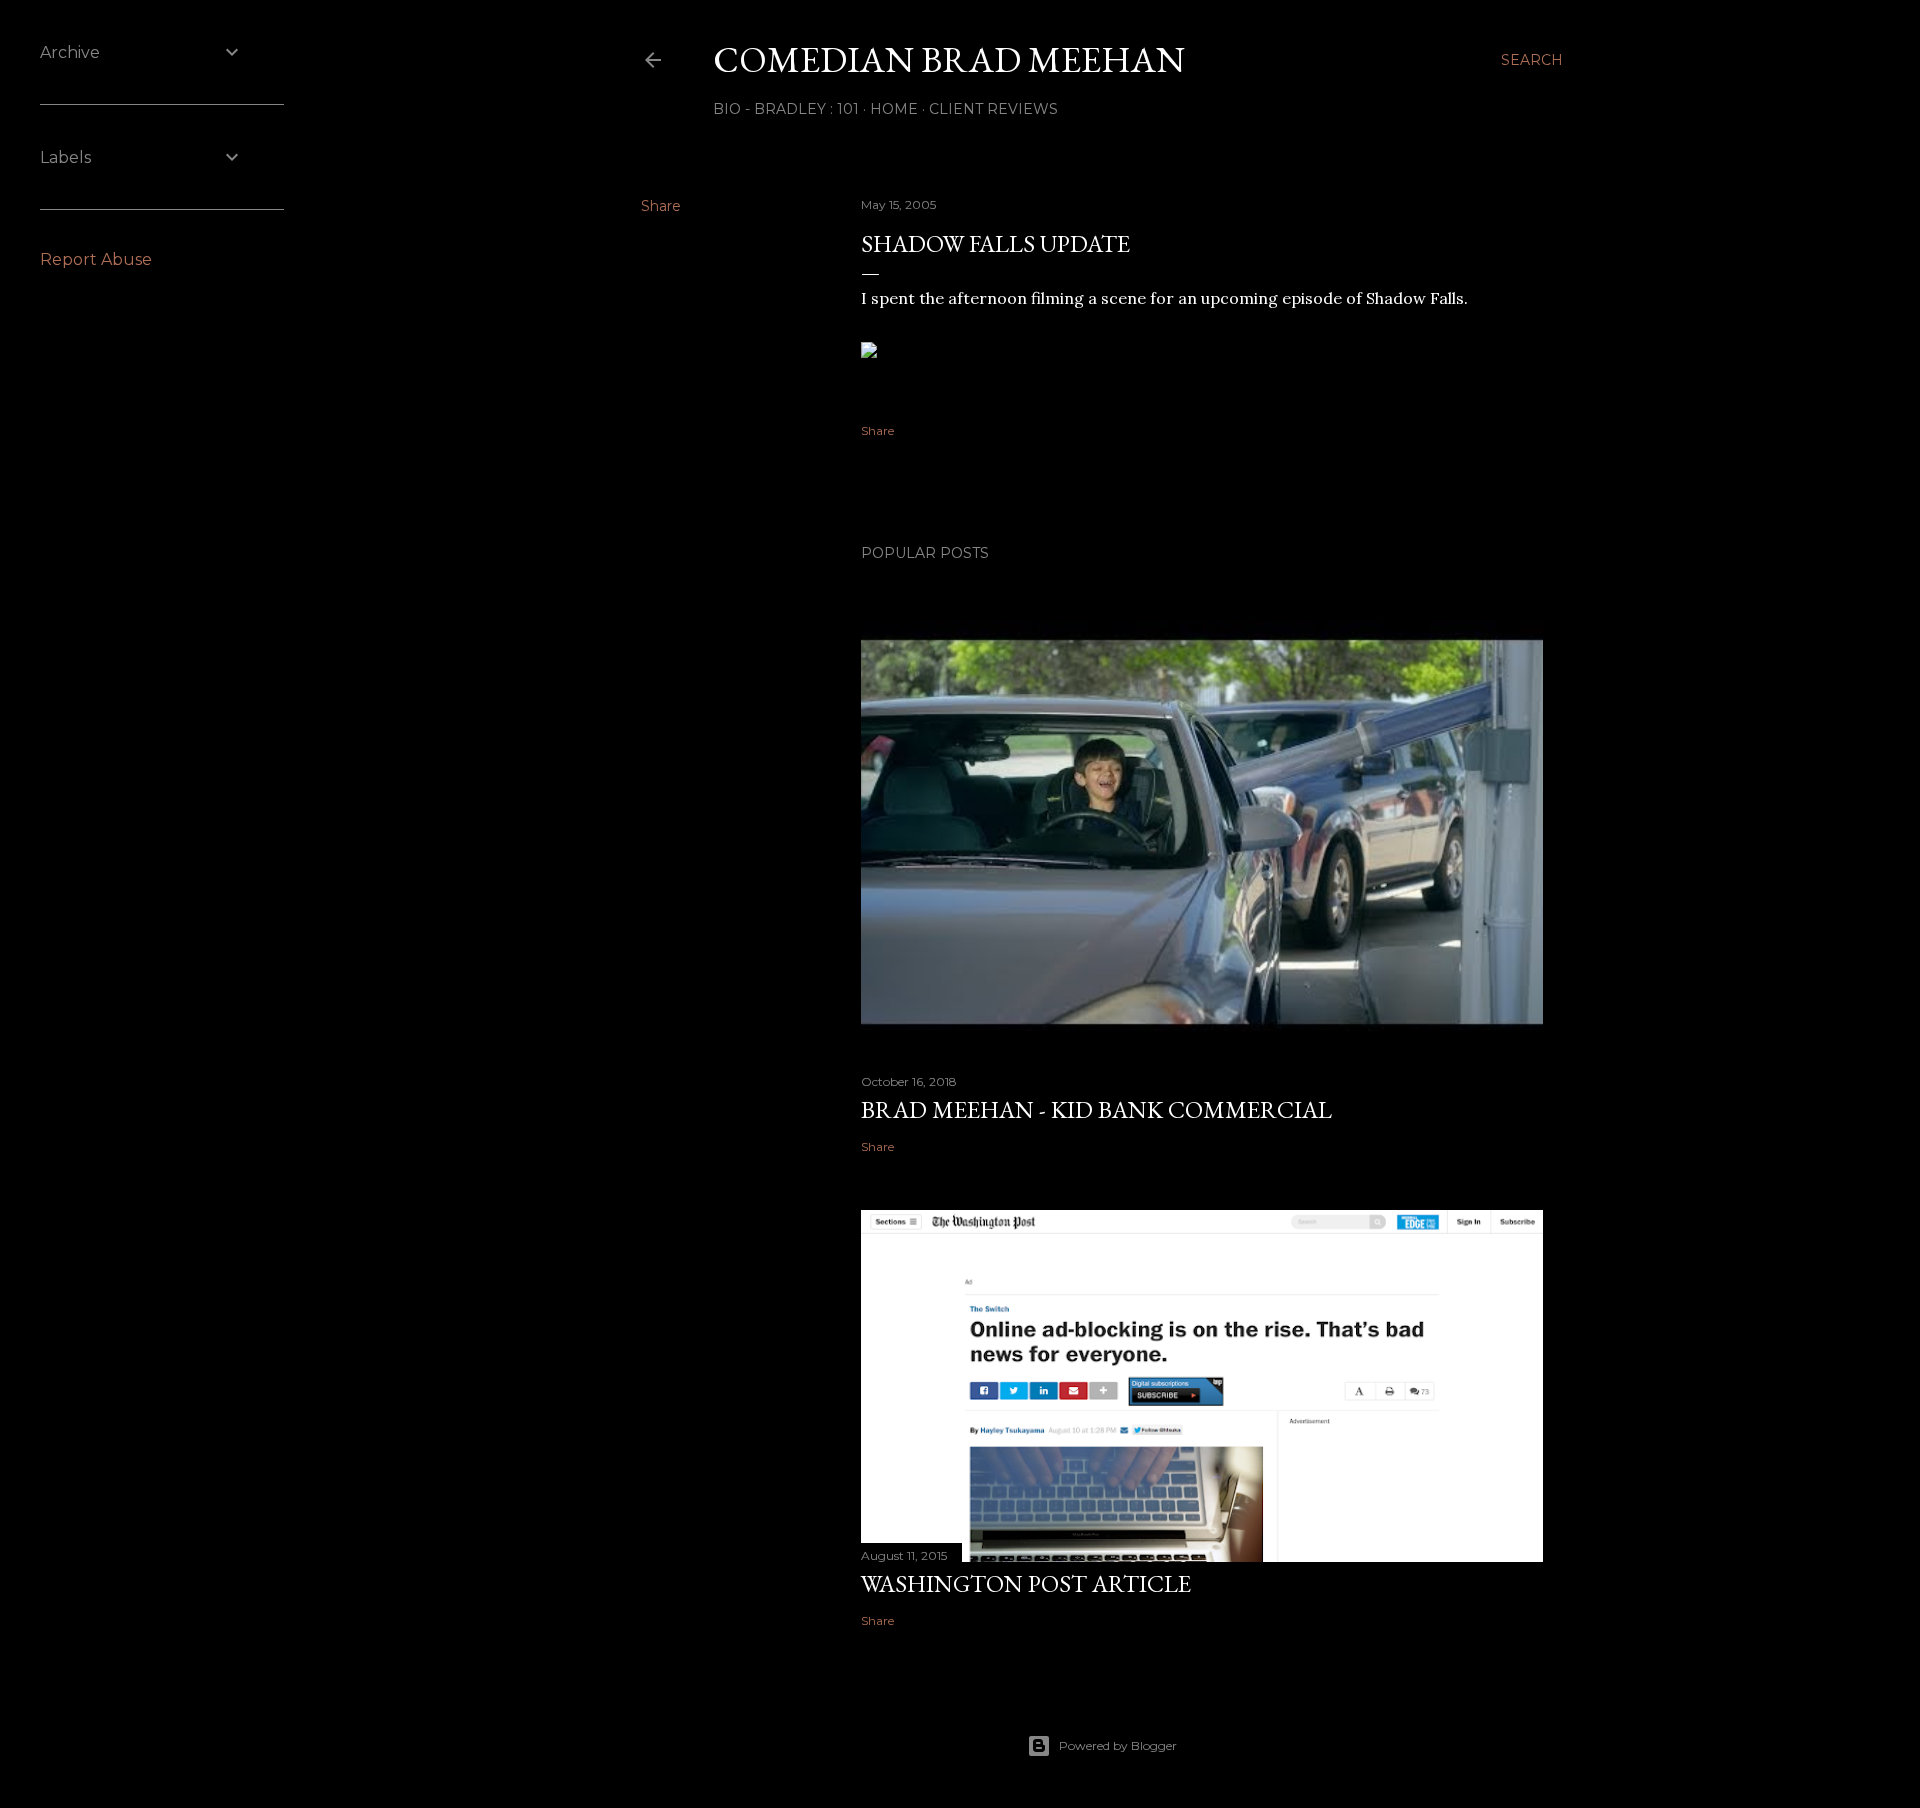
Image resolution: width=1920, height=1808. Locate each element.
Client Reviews (993, 109)
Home (894, 109)
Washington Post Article (1026, 1583)
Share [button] (661, 206)
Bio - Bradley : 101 (786, 109)
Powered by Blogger (1118, 1745)
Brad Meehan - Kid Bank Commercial (1096, 1109)
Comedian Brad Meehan (949, 59)
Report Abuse (96, 259)
